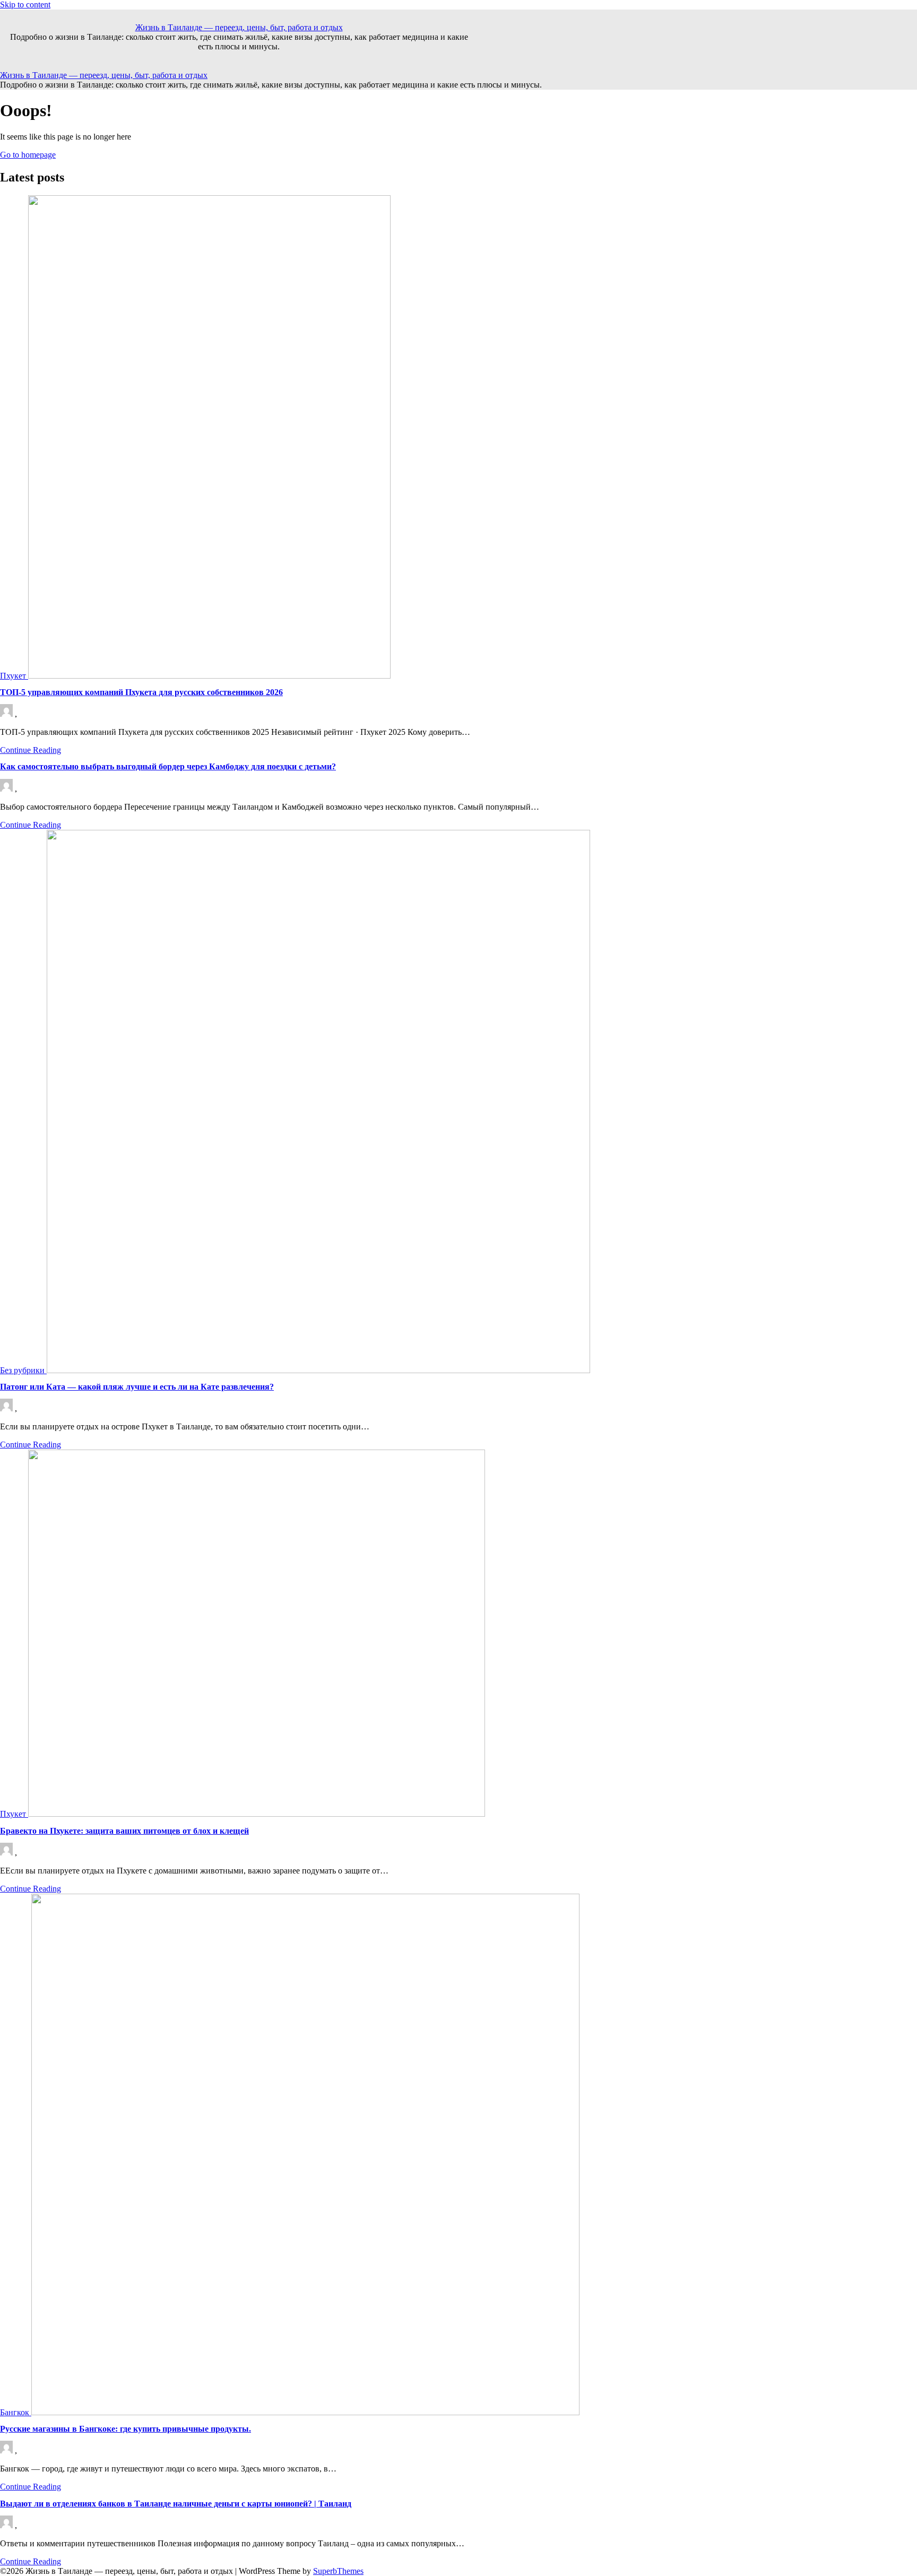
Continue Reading (31, 750)
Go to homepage (28, 155)
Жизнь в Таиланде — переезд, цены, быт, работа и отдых (239, 27)
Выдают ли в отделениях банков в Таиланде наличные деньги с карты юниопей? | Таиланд (176, 2504)
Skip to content (25, 5)
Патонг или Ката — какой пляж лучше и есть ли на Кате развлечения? (137, 1387)
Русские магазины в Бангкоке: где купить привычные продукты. (126, 2429)
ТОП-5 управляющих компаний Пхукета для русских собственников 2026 (141, 692)
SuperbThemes (338, 2571)
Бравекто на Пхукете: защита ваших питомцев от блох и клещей (124, 1831)
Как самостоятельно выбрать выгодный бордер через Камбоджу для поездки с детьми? (168, 766)
